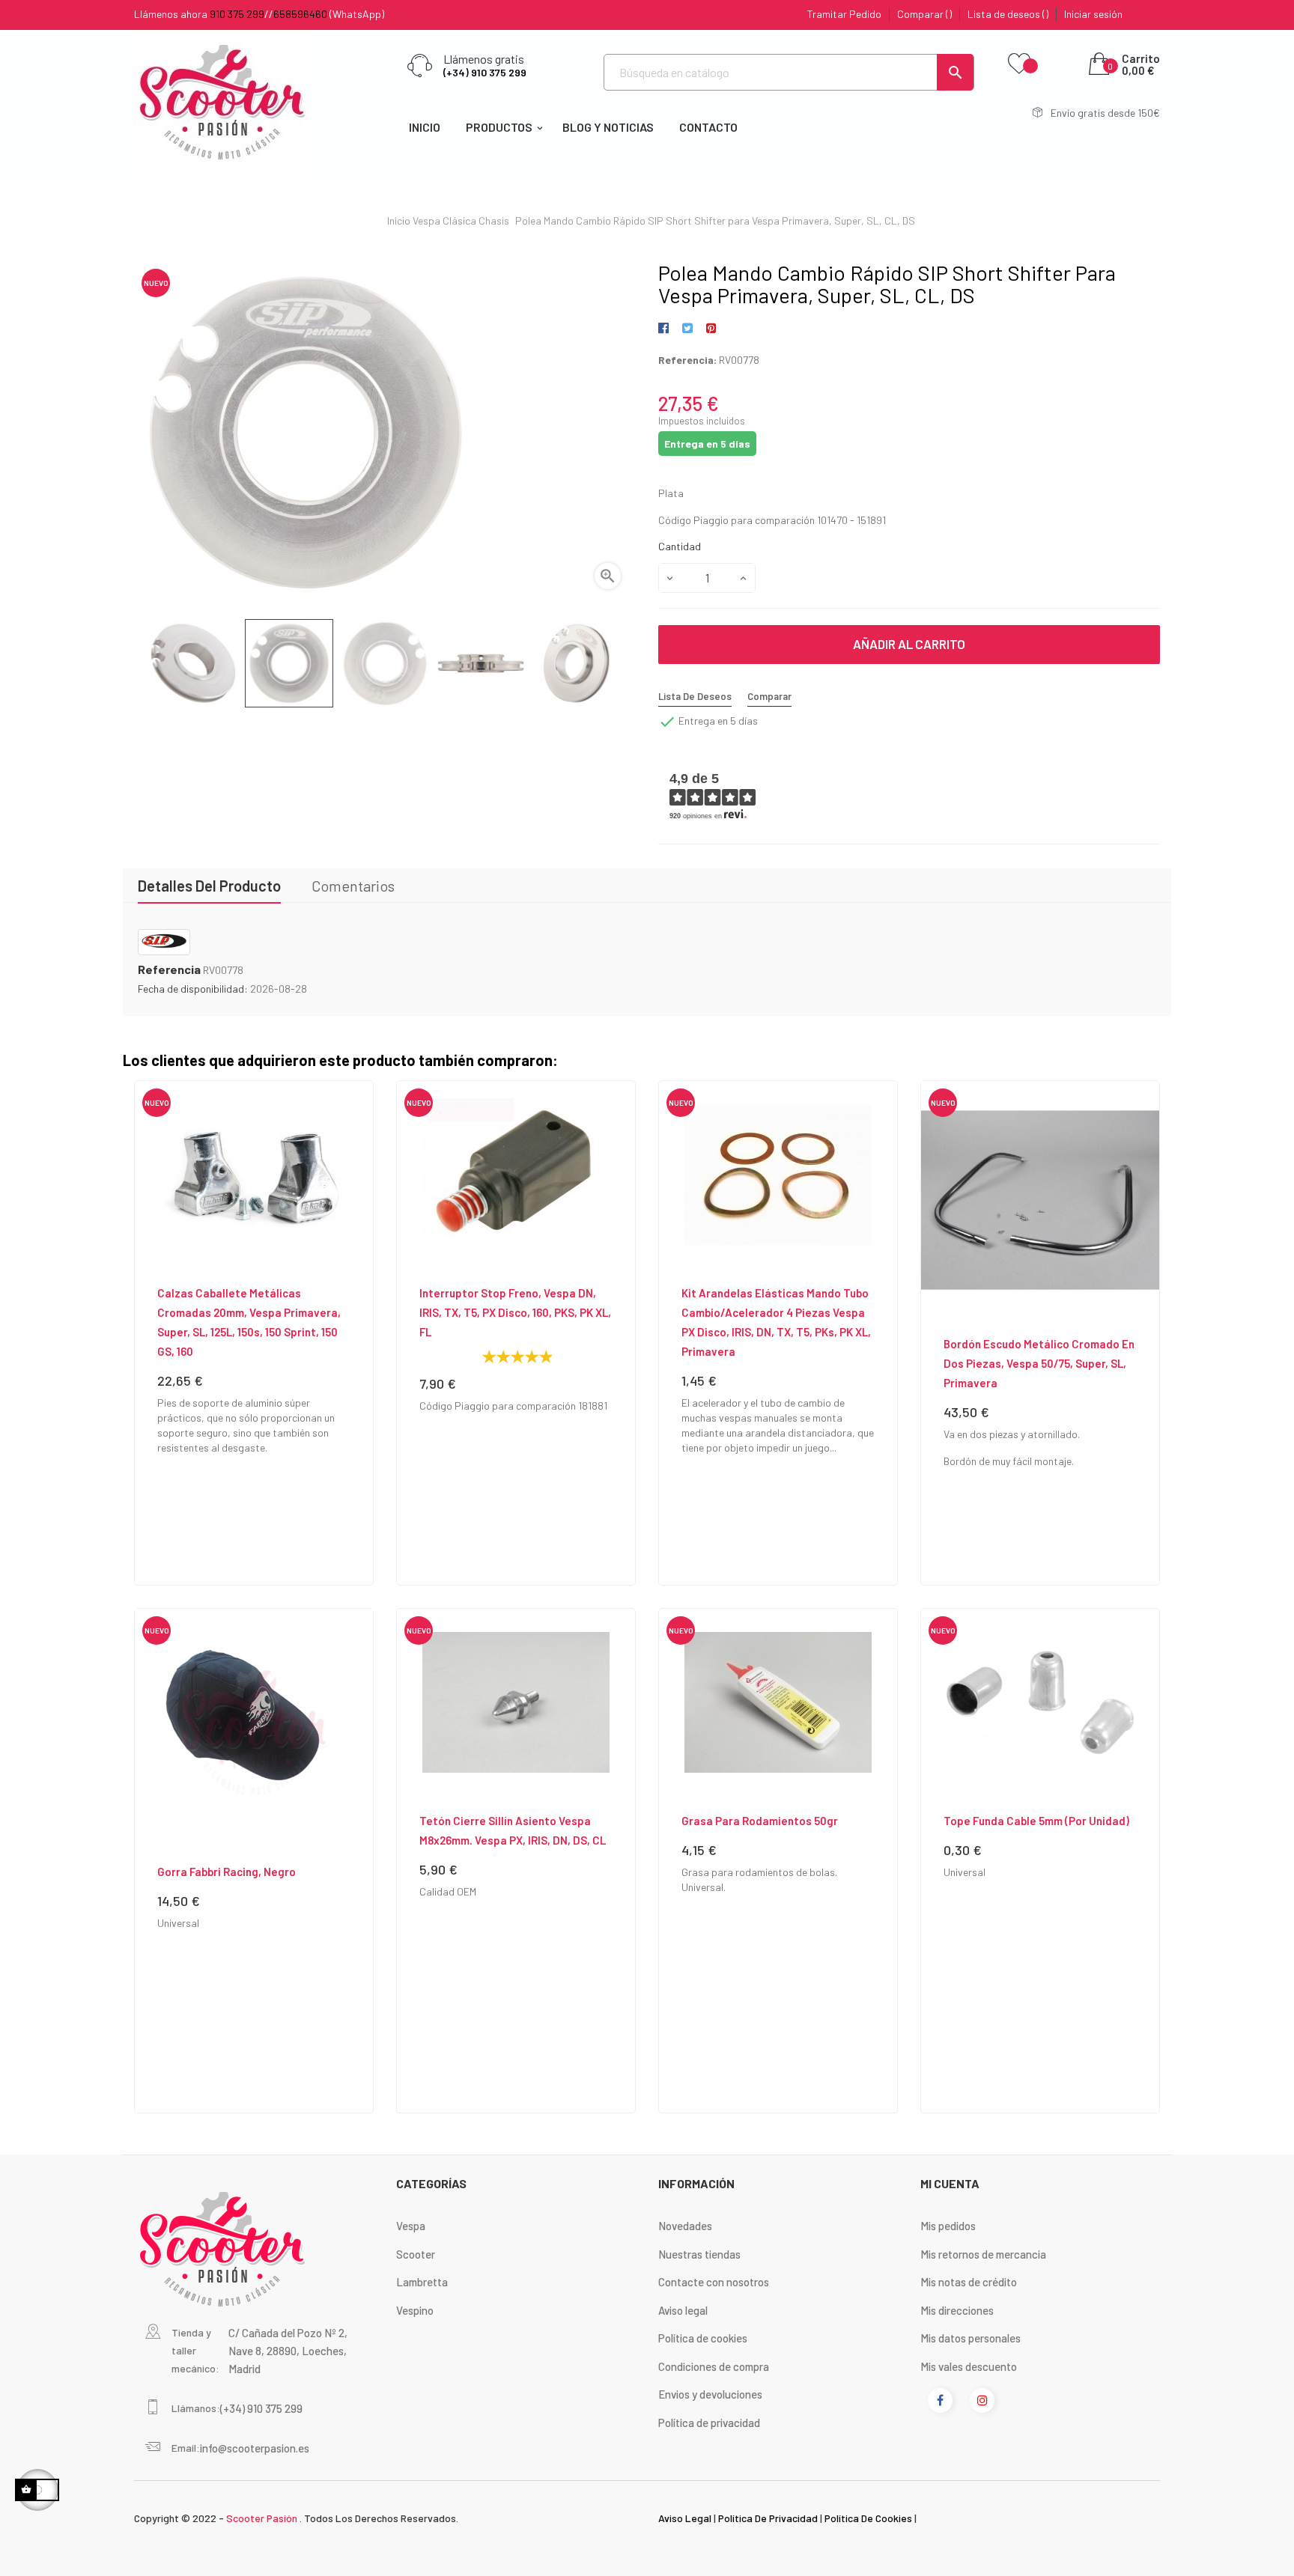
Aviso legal (683, 2310)
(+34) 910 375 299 (485, 72)
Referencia (169, 969)
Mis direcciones (957, 2310)
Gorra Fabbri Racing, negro (227, 1872)
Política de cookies (703, 2338)
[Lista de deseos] (1019, 64)
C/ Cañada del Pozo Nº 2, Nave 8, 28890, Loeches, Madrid (288, 2351)
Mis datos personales (970, 2338)
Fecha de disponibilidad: (193, 989)
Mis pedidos (948, 2226)
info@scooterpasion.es (255, 2448)
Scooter (416, 2254)
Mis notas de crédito (969, 2282)
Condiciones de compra (714, 2366)
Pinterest (711, 329)
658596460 (300, 14)
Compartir (666, 329)
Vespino (415, 2310)
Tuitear (687, 329)
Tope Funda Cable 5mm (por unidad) (1036, 1821)
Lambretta (422, 2282)
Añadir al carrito (909, 644)
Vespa (411, 2226)
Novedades (685, 2226)
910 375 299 (237, 14)
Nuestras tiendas (699, 2254)
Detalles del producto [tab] (209, 886)
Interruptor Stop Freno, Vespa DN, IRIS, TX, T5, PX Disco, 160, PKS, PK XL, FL (515, 1312)
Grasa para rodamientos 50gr (760, 1821)
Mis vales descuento (969, 2366)
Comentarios (353, 886)
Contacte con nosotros (714, 2282)
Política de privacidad (709, 2423)
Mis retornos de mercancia (983, 2254)
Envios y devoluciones (710, 2394)
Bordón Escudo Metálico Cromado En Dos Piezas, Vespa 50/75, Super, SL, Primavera (1039, 1363)
